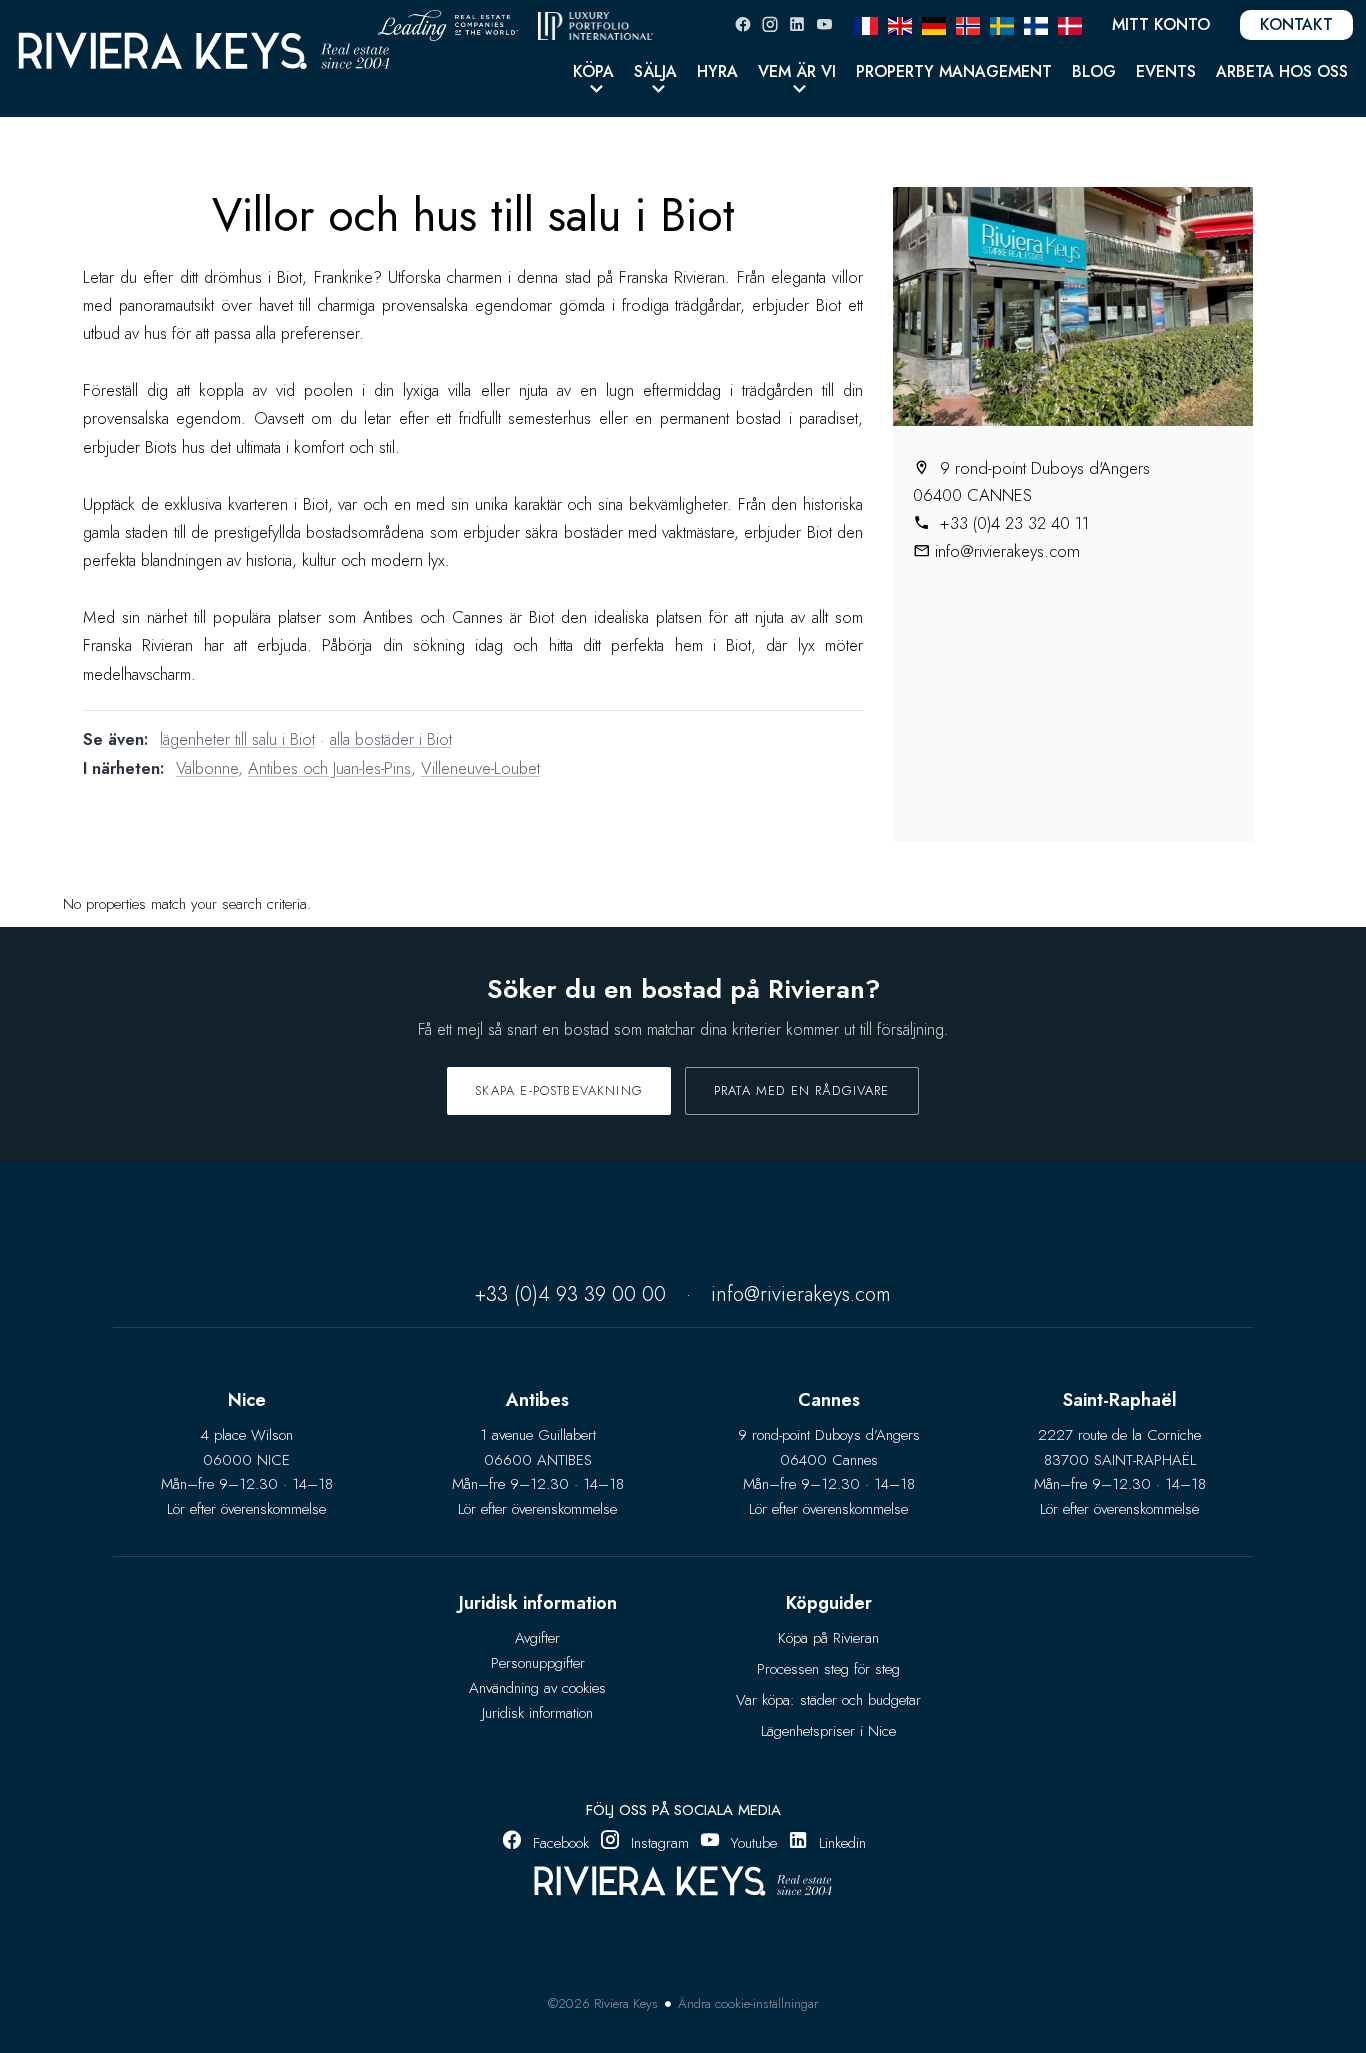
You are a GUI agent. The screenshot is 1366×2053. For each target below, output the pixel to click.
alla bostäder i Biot (391, 739)
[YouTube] (824, 24)
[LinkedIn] (797, 24)
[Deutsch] (934, 24)
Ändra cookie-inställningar (748, 2003)
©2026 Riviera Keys (603, 2003)
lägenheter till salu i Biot (237, 739)
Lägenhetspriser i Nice (828, 1731)
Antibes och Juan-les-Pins (329, 768)
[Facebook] (743, 24)
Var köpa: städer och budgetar (828, 1700)
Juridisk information (537, 1713)
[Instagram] (770, 24)
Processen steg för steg (828, 1669)
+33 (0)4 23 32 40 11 (1012, 523)
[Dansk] (1070, 24)
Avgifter (537, 1638)
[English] (900, 24)
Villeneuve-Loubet (480, 768)
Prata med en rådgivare (802, 1090)
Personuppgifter (538, 1663)
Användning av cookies (537, 1688)
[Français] (866, 24)
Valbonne (207, 768)
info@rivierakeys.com (1007, 551)
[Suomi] (1036, 24)
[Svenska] (1002, 24)
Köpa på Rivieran (828, 1638)
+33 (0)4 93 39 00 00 (570, 1294)
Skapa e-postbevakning (559, 1090)
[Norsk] (968, 24)
